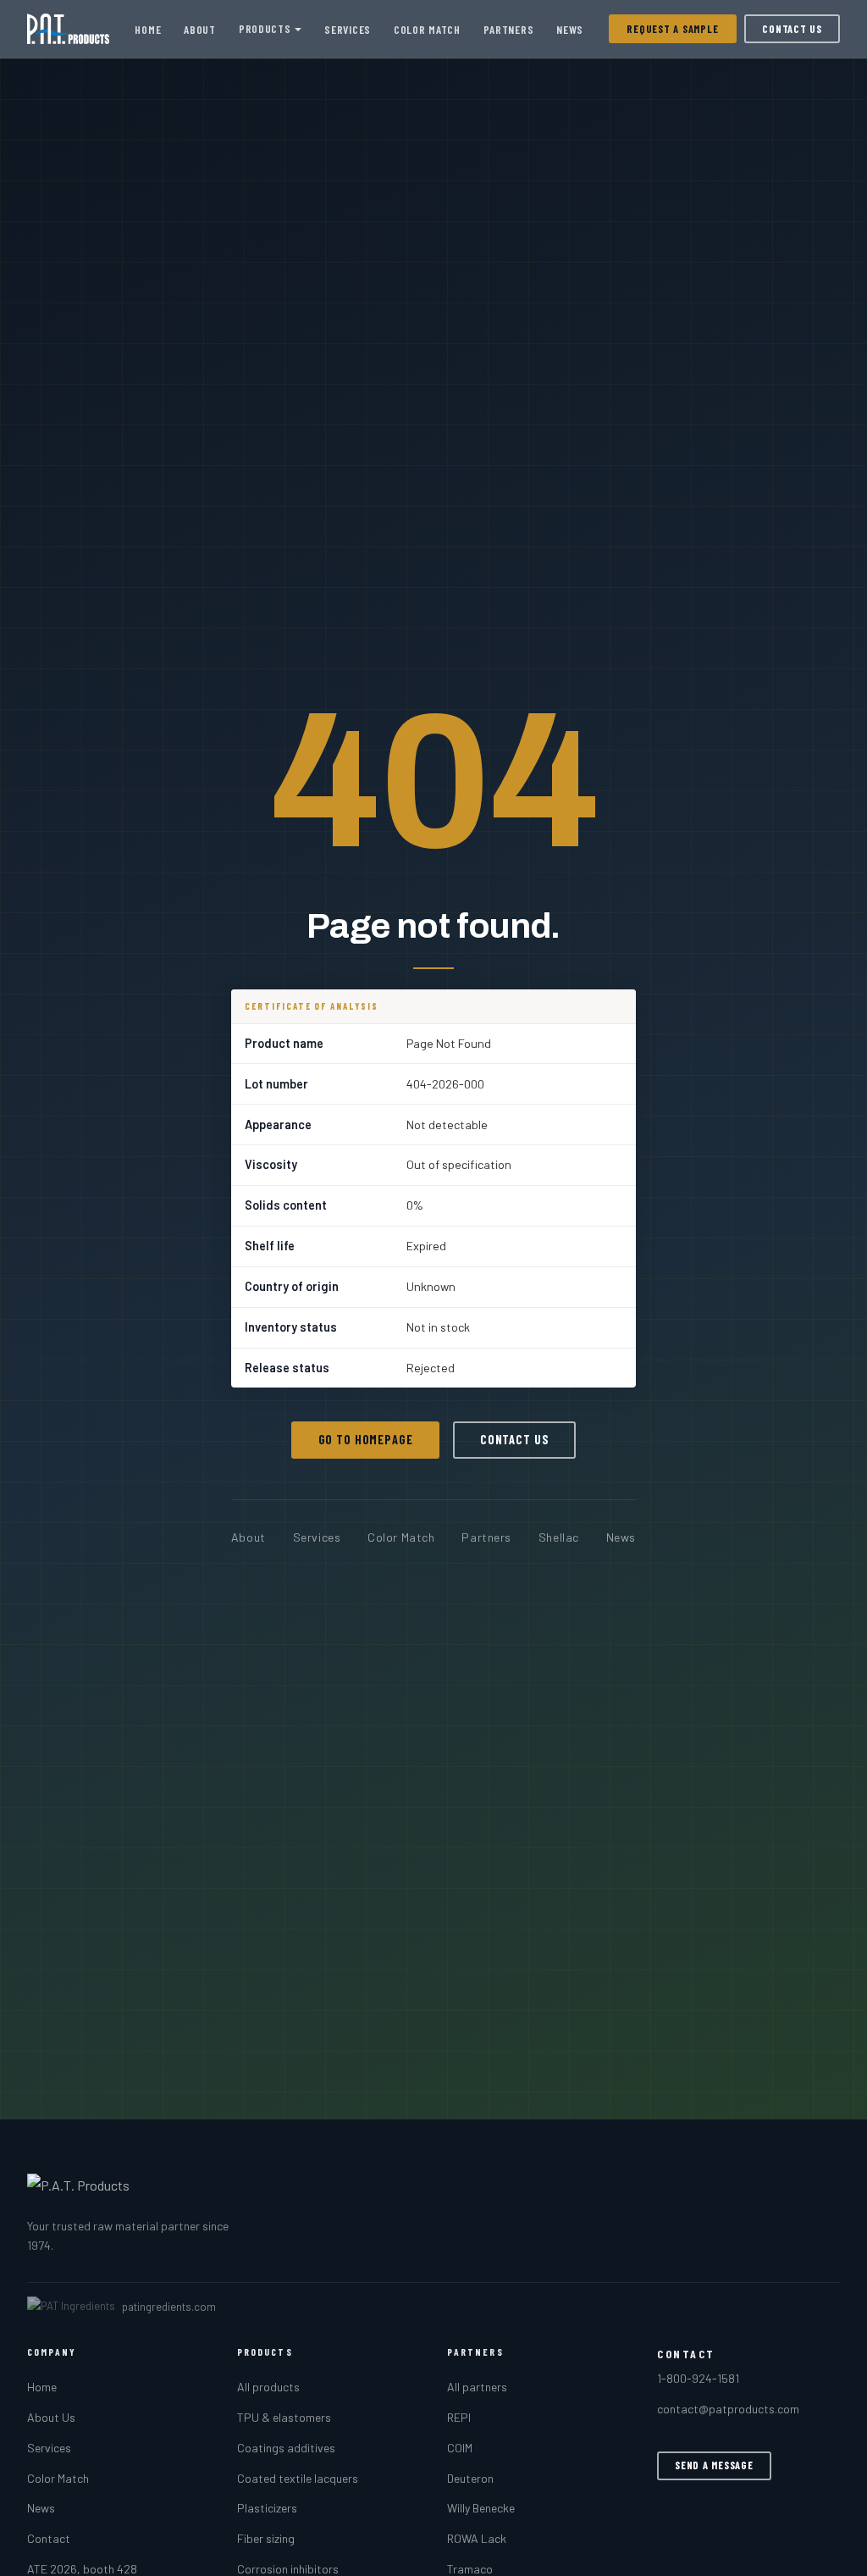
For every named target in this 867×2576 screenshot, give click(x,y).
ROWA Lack (477, 2538)
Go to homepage (366, 1440)
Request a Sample (672, 29)
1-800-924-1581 (698, 2378)
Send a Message (714, 2465)
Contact (49, 2538)
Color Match (427, 29)
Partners (508, 29)
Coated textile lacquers (298, 2478)
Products (265, 28)
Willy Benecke (481, 2508)
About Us (51, 2417)
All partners (477, 2387)
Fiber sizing (266, 2538)
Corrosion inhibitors (288, 2569)
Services (347, 29)
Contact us (515, 1440)
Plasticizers (267, 2508)
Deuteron (470, 2478)
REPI (459, 2417)
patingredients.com (169, 2307)
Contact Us (792, 29)
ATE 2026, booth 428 (82, 2569)
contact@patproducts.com (728, 2409)
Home (148, 29)
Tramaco (470, 2569)
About (199, 29)
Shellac (559, 1537)
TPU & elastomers (284, 2417)
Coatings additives (286, 2448)
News (570, 29)
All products (268, 2387)
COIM (460, 2448)
